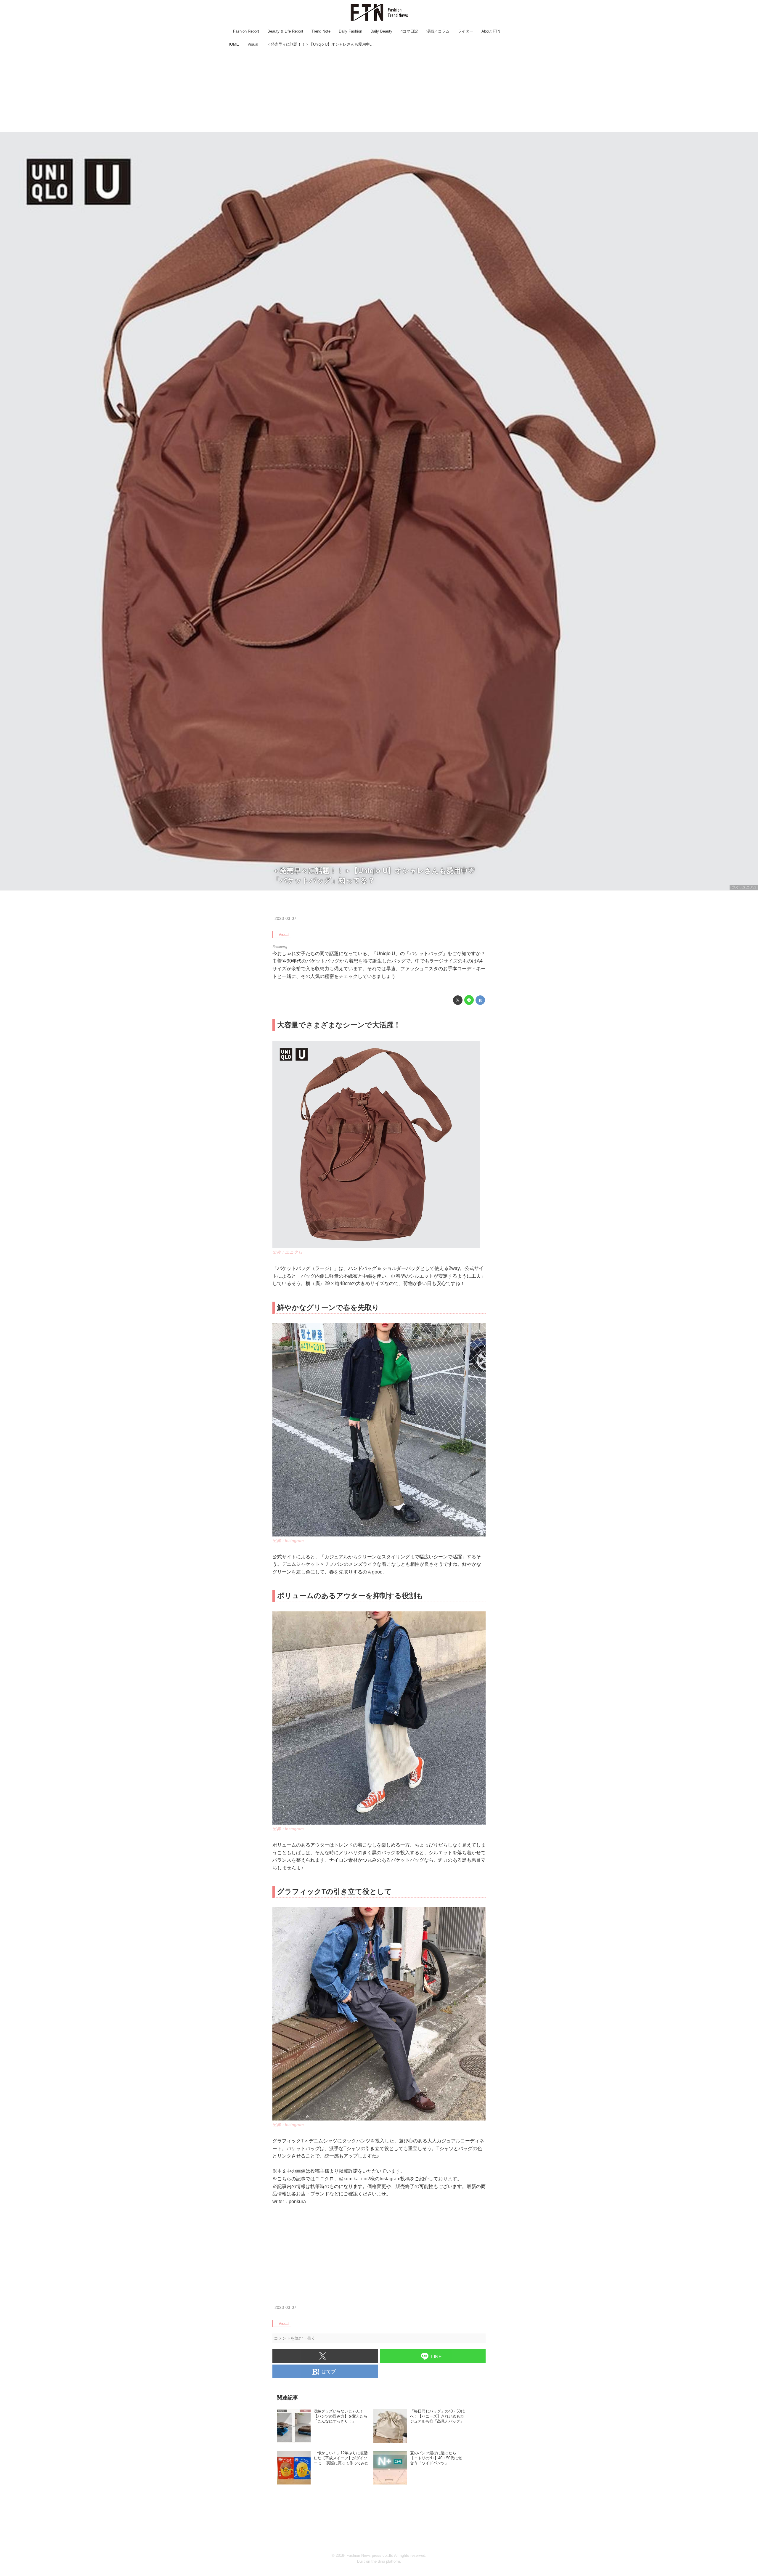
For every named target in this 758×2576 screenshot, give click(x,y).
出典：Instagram (288, 1541)
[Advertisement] (379, 90)
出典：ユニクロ (744, 887)
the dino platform (386, 2561)
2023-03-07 (285, 918)
